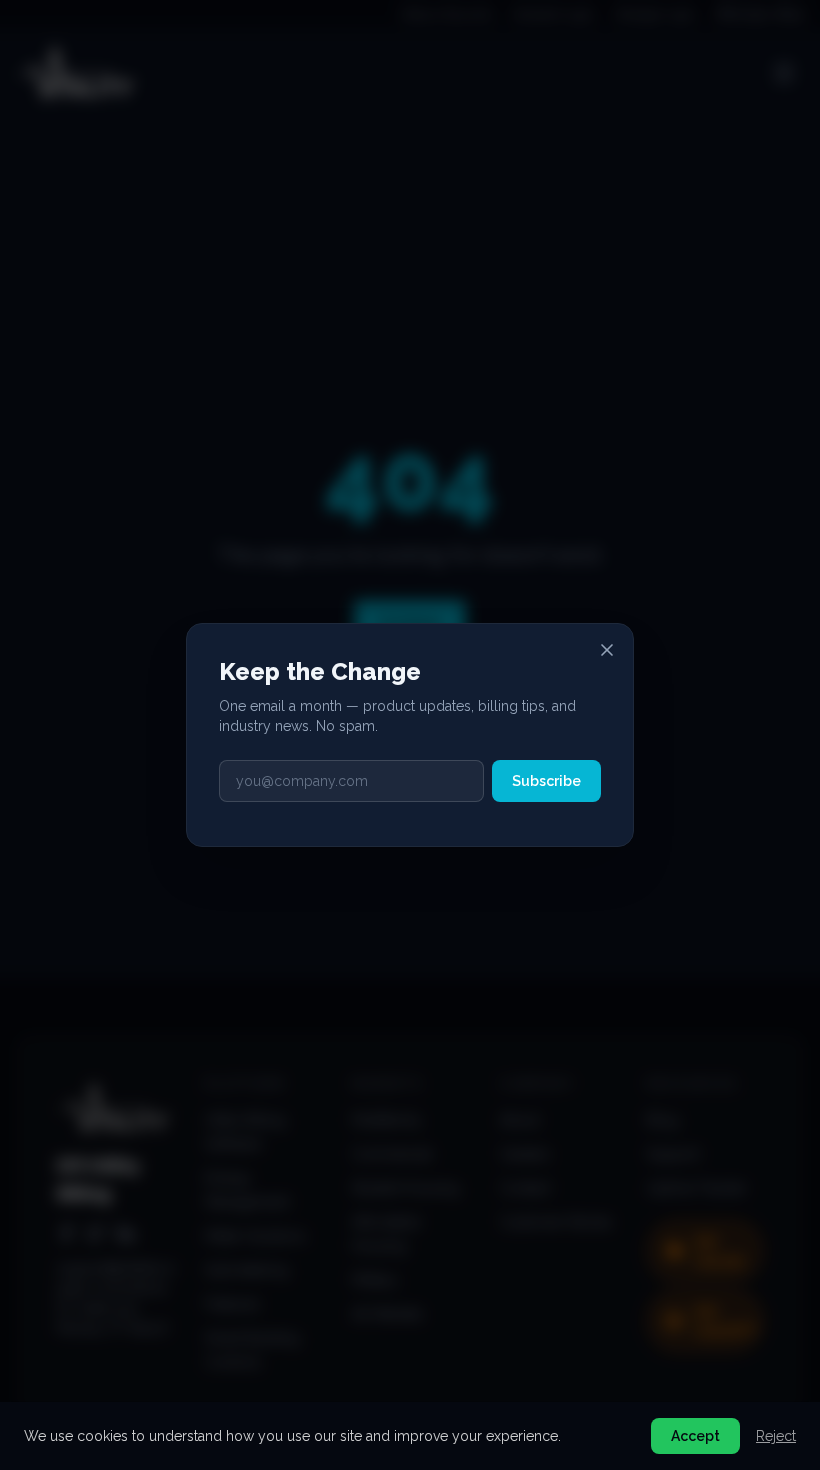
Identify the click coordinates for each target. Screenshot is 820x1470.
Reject (776, 1436)
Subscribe (546, 781)
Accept (695, 1436)
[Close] (607, 650)
